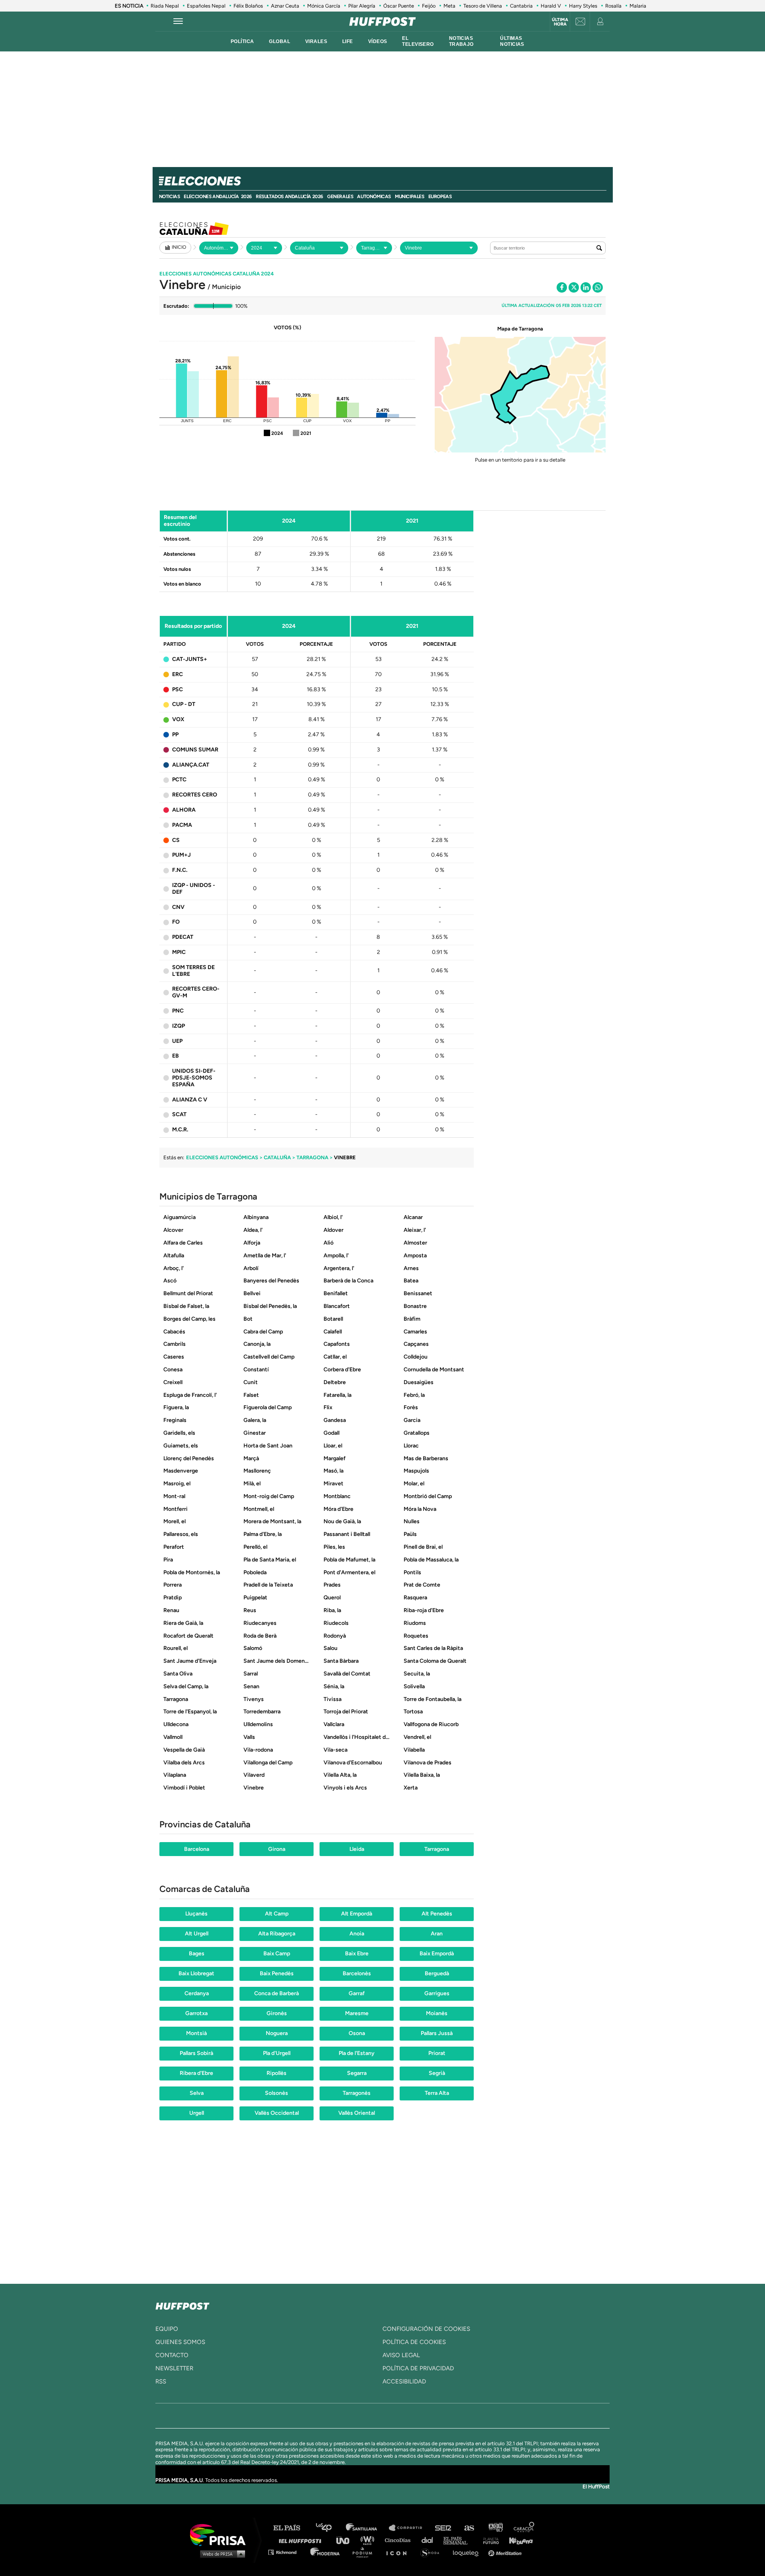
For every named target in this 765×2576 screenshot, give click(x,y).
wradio (369, 2540)
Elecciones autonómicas (222, 1157)
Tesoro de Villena (483, 6)
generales (340, 197)
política (242, 41)
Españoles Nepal (206, 6)
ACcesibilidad (404, 2381)
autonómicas (374, 197)
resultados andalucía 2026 (289, 197)
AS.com (469, 2528)
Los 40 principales (330, 2528)
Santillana (367, 2528)
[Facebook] (562, 287)
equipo (167, 2329)
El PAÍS (291, 2528)
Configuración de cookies (426, 2329)
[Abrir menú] (178, 22)
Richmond (286, 2552)
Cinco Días (400, 2540)
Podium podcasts (365, 2552)
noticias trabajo (461, 41)
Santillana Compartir (409, 2528)
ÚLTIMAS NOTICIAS (512, 41)
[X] (574, 287)
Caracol (524, 2528)
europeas (440, 197)
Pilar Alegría (362, 6)
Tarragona (312, 1157)
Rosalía (613, 6)
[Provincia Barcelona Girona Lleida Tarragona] (374, 248)
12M (214, 228)
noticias (170, 197)
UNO (346, 2540)
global (280, 41)
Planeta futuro (488, 2540)
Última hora (560, 22)
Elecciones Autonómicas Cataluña (217, 274)
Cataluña (277, 1157)
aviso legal (401, 2355)
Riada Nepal (165, 6)
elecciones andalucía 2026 (218, 197)
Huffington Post (302, 2540)
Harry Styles (583, 6)
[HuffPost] (182, 2305)
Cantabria (521, 6)
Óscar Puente (399, 6)
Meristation (506, 2552)
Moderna (326, 2552)
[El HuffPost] (382, 22)
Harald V (551, 6)
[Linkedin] (586, 287)
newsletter (174, 2368)
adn (495, 2528)
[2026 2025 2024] (264, 248)
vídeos (378, 41)
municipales (410, 197)
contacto (172, 2355)
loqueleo (468, 2552)
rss (161, 2381)
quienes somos (180, 2342)
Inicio (179, 247)
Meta (449, 6)
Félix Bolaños (248, 6)
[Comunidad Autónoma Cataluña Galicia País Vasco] (319, 248)
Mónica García (324, 6)
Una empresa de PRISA (221, 2534)
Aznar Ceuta (285, 6)
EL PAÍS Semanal (459, 2540)
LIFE (348, 41)
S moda (433, 2552)
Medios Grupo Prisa (221, 2554)
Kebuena (517, 2540)
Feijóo (429, 6)
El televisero (418, 41)
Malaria (638, 6)
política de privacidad (418, 2368)
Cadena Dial (430, 2540)
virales (316, 41)
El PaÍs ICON (399, 2552)
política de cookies (414, 2342)
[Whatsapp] (598, 287)
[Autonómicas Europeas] (219, 248)
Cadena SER (443, 2528)
